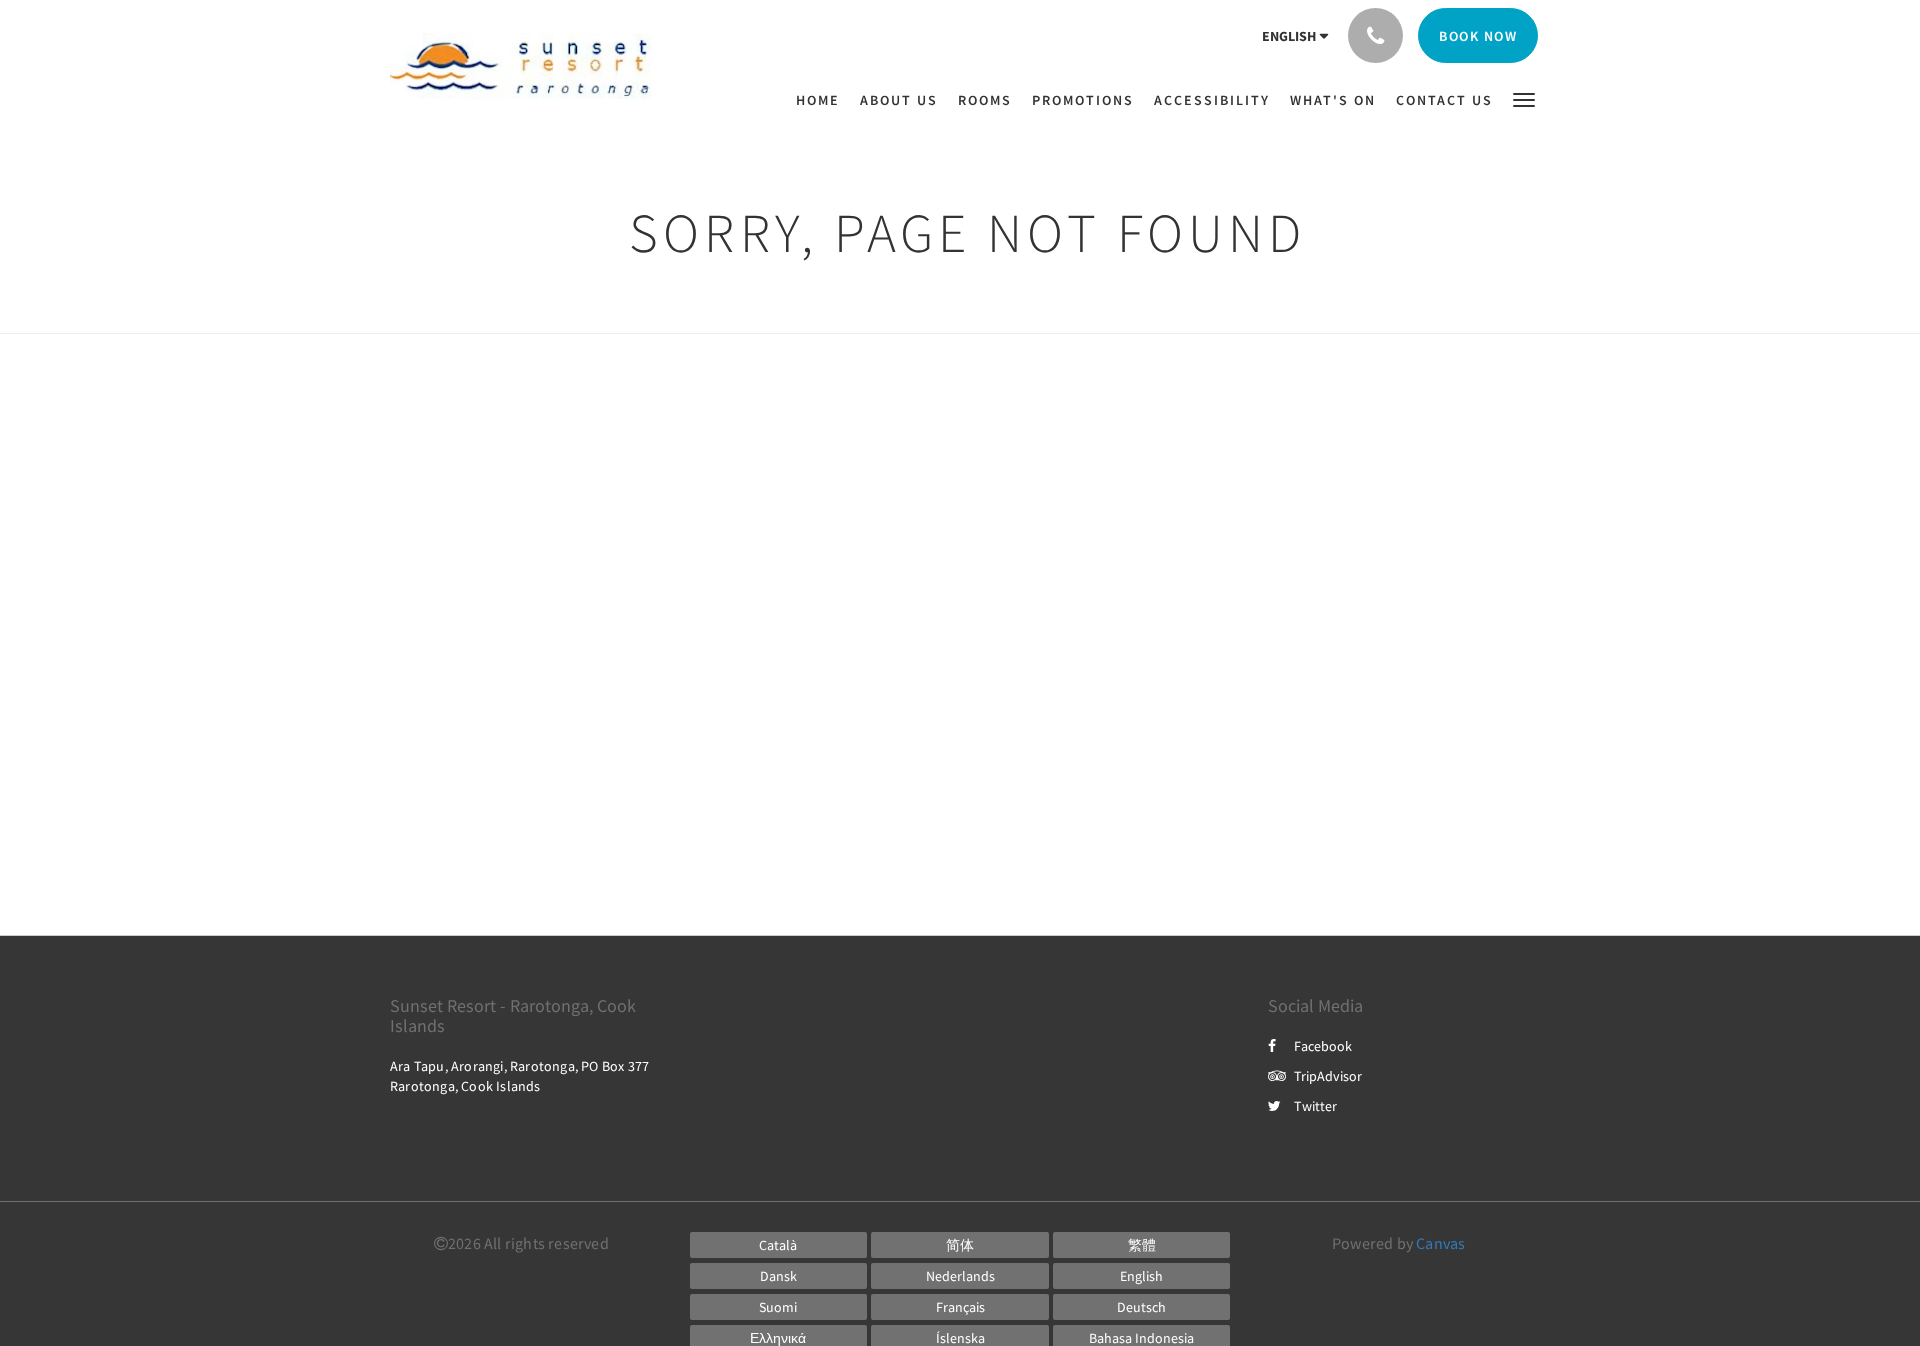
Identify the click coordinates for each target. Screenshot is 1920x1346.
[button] (1524, 98)
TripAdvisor (1328, 1076)
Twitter (1315, 1106)
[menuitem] (823, 100)
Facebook (1323, 1046)
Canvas (1440, 1243)
